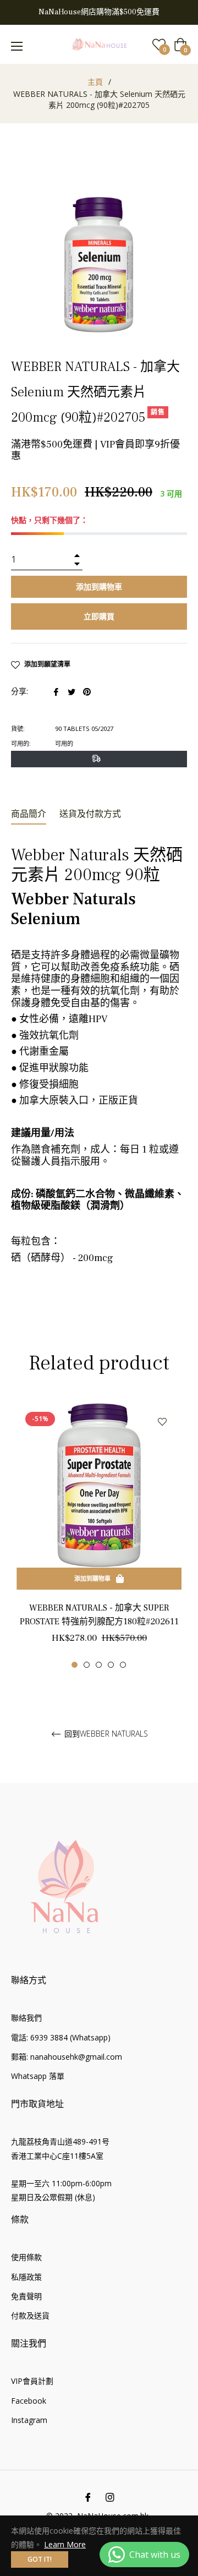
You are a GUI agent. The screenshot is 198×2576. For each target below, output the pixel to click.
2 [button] (87, 1665)
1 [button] (75, 1665)
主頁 (95, 82)
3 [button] (99, 1665)
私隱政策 (26, 2277)
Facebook (29, 2401)
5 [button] (123, 1665)
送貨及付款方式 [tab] (90, 814)
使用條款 (26, 2257)
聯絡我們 (26, 2018)
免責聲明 (26, 2296)
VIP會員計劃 (32, 2381)
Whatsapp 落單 (38, 2076)
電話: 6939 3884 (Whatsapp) (61, 2037)
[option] (99, 1536)
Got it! (40, 2559)
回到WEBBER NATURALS (105, 1734)
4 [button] (111, 1665)
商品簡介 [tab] (29, 814)
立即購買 (99, 616)
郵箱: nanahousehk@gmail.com (67, 2057)
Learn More (65, 2544)
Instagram (29, 2420)
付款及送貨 (30, 2315)
